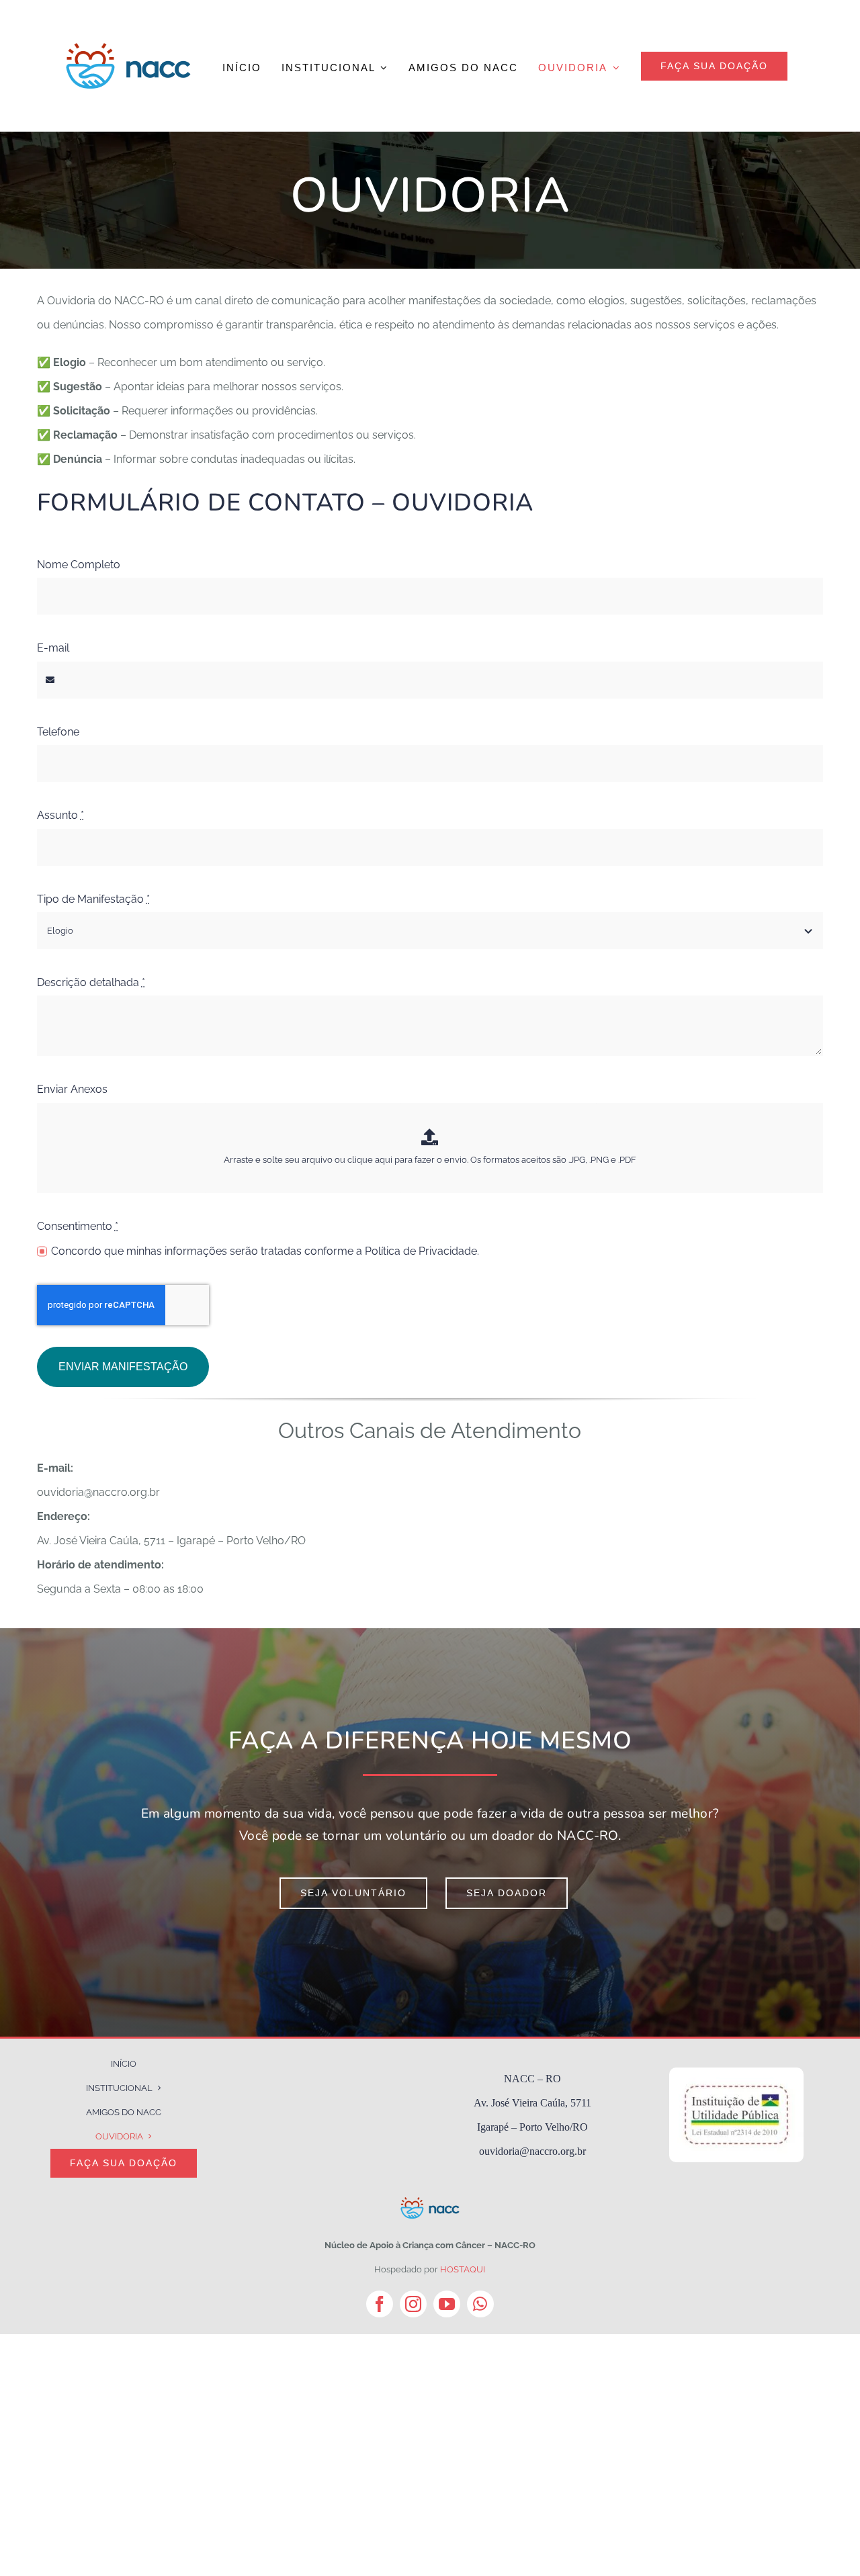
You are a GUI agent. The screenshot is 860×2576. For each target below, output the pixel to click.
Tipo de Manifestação (93, 899)
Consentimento (78, 1226)
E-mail (53, 648)
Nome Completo (79, 565)
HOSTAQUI (463, 2269)
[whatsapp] (480, 2304)
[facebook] (380, 2304)
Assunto (60, 815)
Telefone (58, 732)
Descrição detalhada (91, 982)
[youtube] (447, 2304)
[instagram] (413, 2304)
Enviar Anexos (72, 1089)
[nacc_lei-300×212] (736, 2073)
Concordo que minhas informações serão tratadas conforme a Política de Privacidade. (265, 1251)
